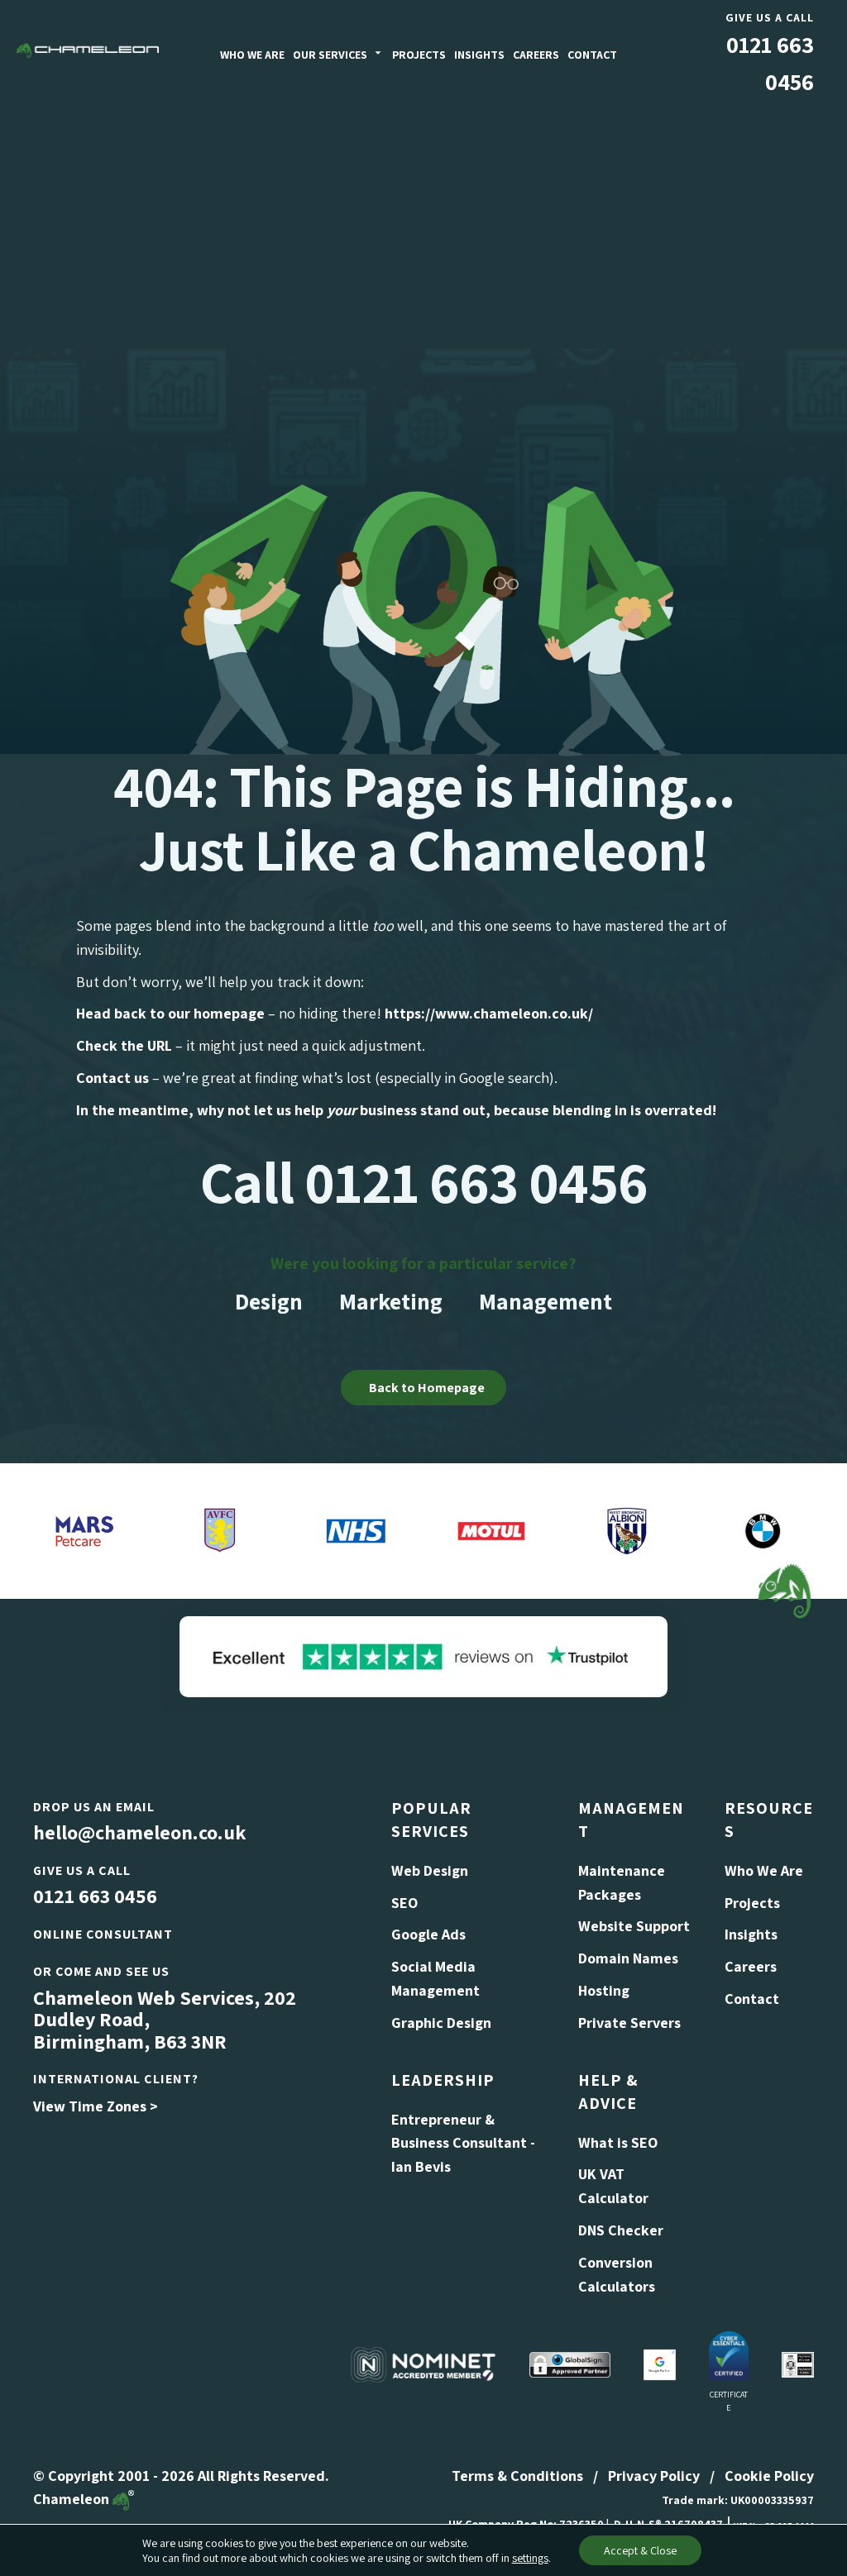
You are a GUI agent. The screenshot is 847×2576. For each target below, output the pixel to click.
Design (269, 1301)
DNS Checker (621, 2230)
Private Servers (629, 2023)
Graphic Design (441, 2023)
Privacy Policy (654, 2476)
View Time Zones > (96, 2106)
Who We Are (252, 55)
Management (546, 1301)
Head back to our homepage (170, 1013)
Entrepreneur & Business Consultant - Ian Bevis (463, 2143)
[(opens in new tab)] (423, 1655)
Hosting (604, 1990)
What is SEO (618, 2142)
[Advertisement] (423, 225)
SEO (404, 1903)
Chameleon (73, 2499)
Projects (419, 55)
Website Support (634, 1926)
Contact (592, 55)
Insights (479, 55)
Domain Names (628, 1958)
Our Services (330, 55)
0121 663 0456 (95, 1896)
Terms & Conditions (517, 2476)
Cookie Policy (769, 2476)
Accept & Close (640, 2550)
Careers (536, 55)
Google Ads (428, 1934)
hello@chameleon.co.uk (139, 1832)
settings (530, 2558)
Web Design (430, 1870)
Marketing (391, 1301)
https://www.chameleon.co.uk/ (489, 1013)
